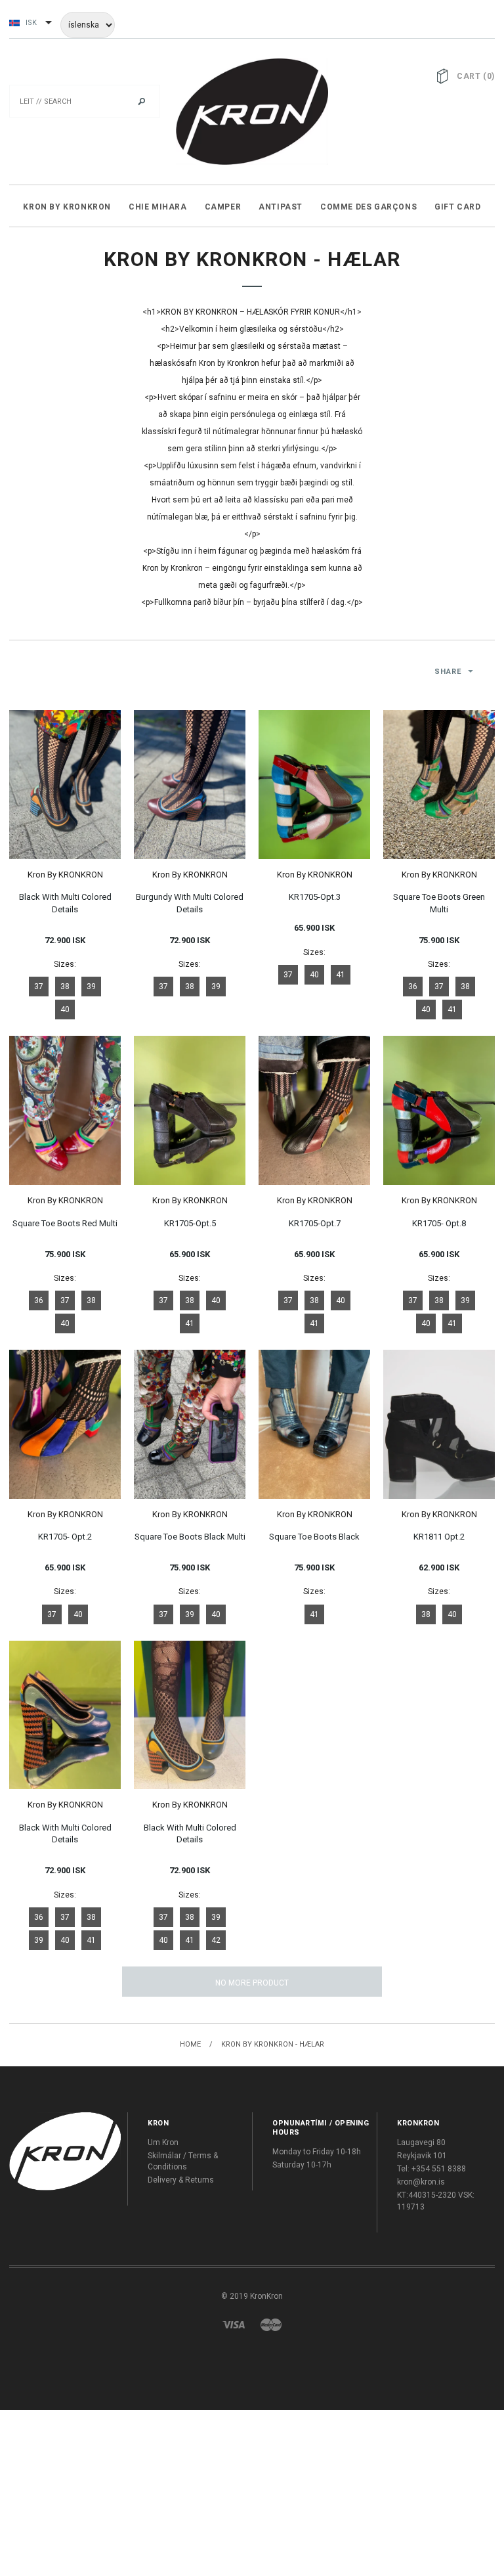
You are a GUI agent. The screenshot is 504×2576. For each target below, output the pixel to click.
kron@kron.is (421, 2182)
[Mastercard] (271, 2324)
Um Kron (163, 2143)
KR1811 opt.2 (439, 1537)
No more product (252, 1983)
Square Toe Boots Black (314, 1537)
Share (448, 672)
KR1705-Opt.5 (190, 1223)
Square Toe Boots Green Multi (439, 903)
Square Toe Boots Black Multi (190, 1537)
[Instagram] (65, 2151)
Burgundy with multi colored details (190, 903)
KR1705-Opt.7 (315, 1223)
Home (190, 2044)
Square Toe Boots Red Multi (65, 1223)
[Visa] (234, 2324)
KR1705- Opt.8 (439, 1223)
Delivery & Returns (181, 2180)
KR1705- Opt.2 (65, 1537)
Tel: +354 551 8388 (431, 2169)
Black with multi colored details (65, 903)
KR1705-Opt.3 (315, 897)
